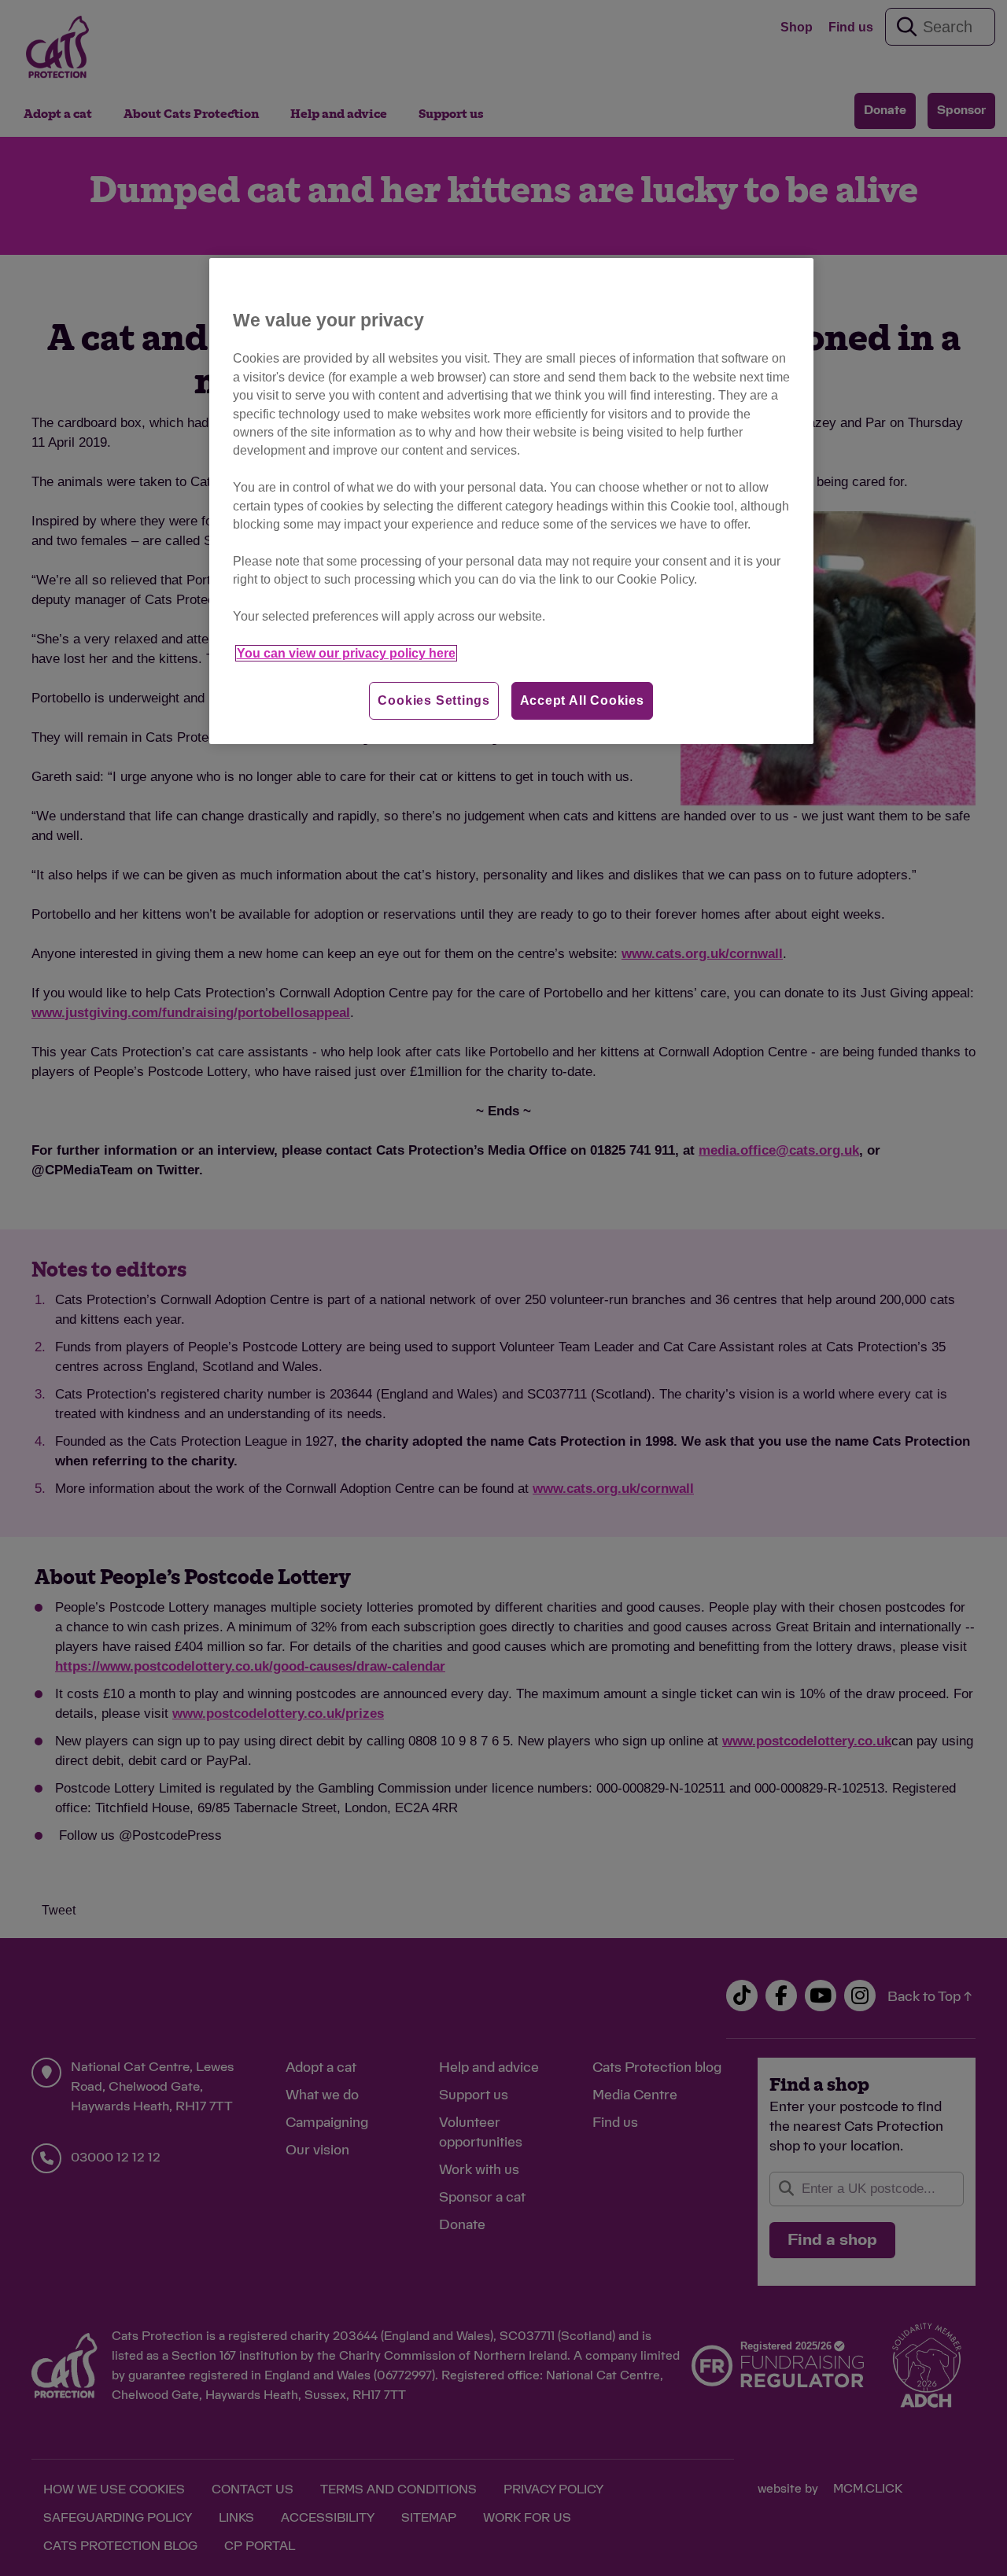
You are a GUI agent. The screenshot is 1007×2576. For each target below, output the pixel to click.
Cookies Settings (434, 700)
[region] (511, 501)
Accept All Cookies (582, 700)
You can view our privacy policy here (346, 653)
